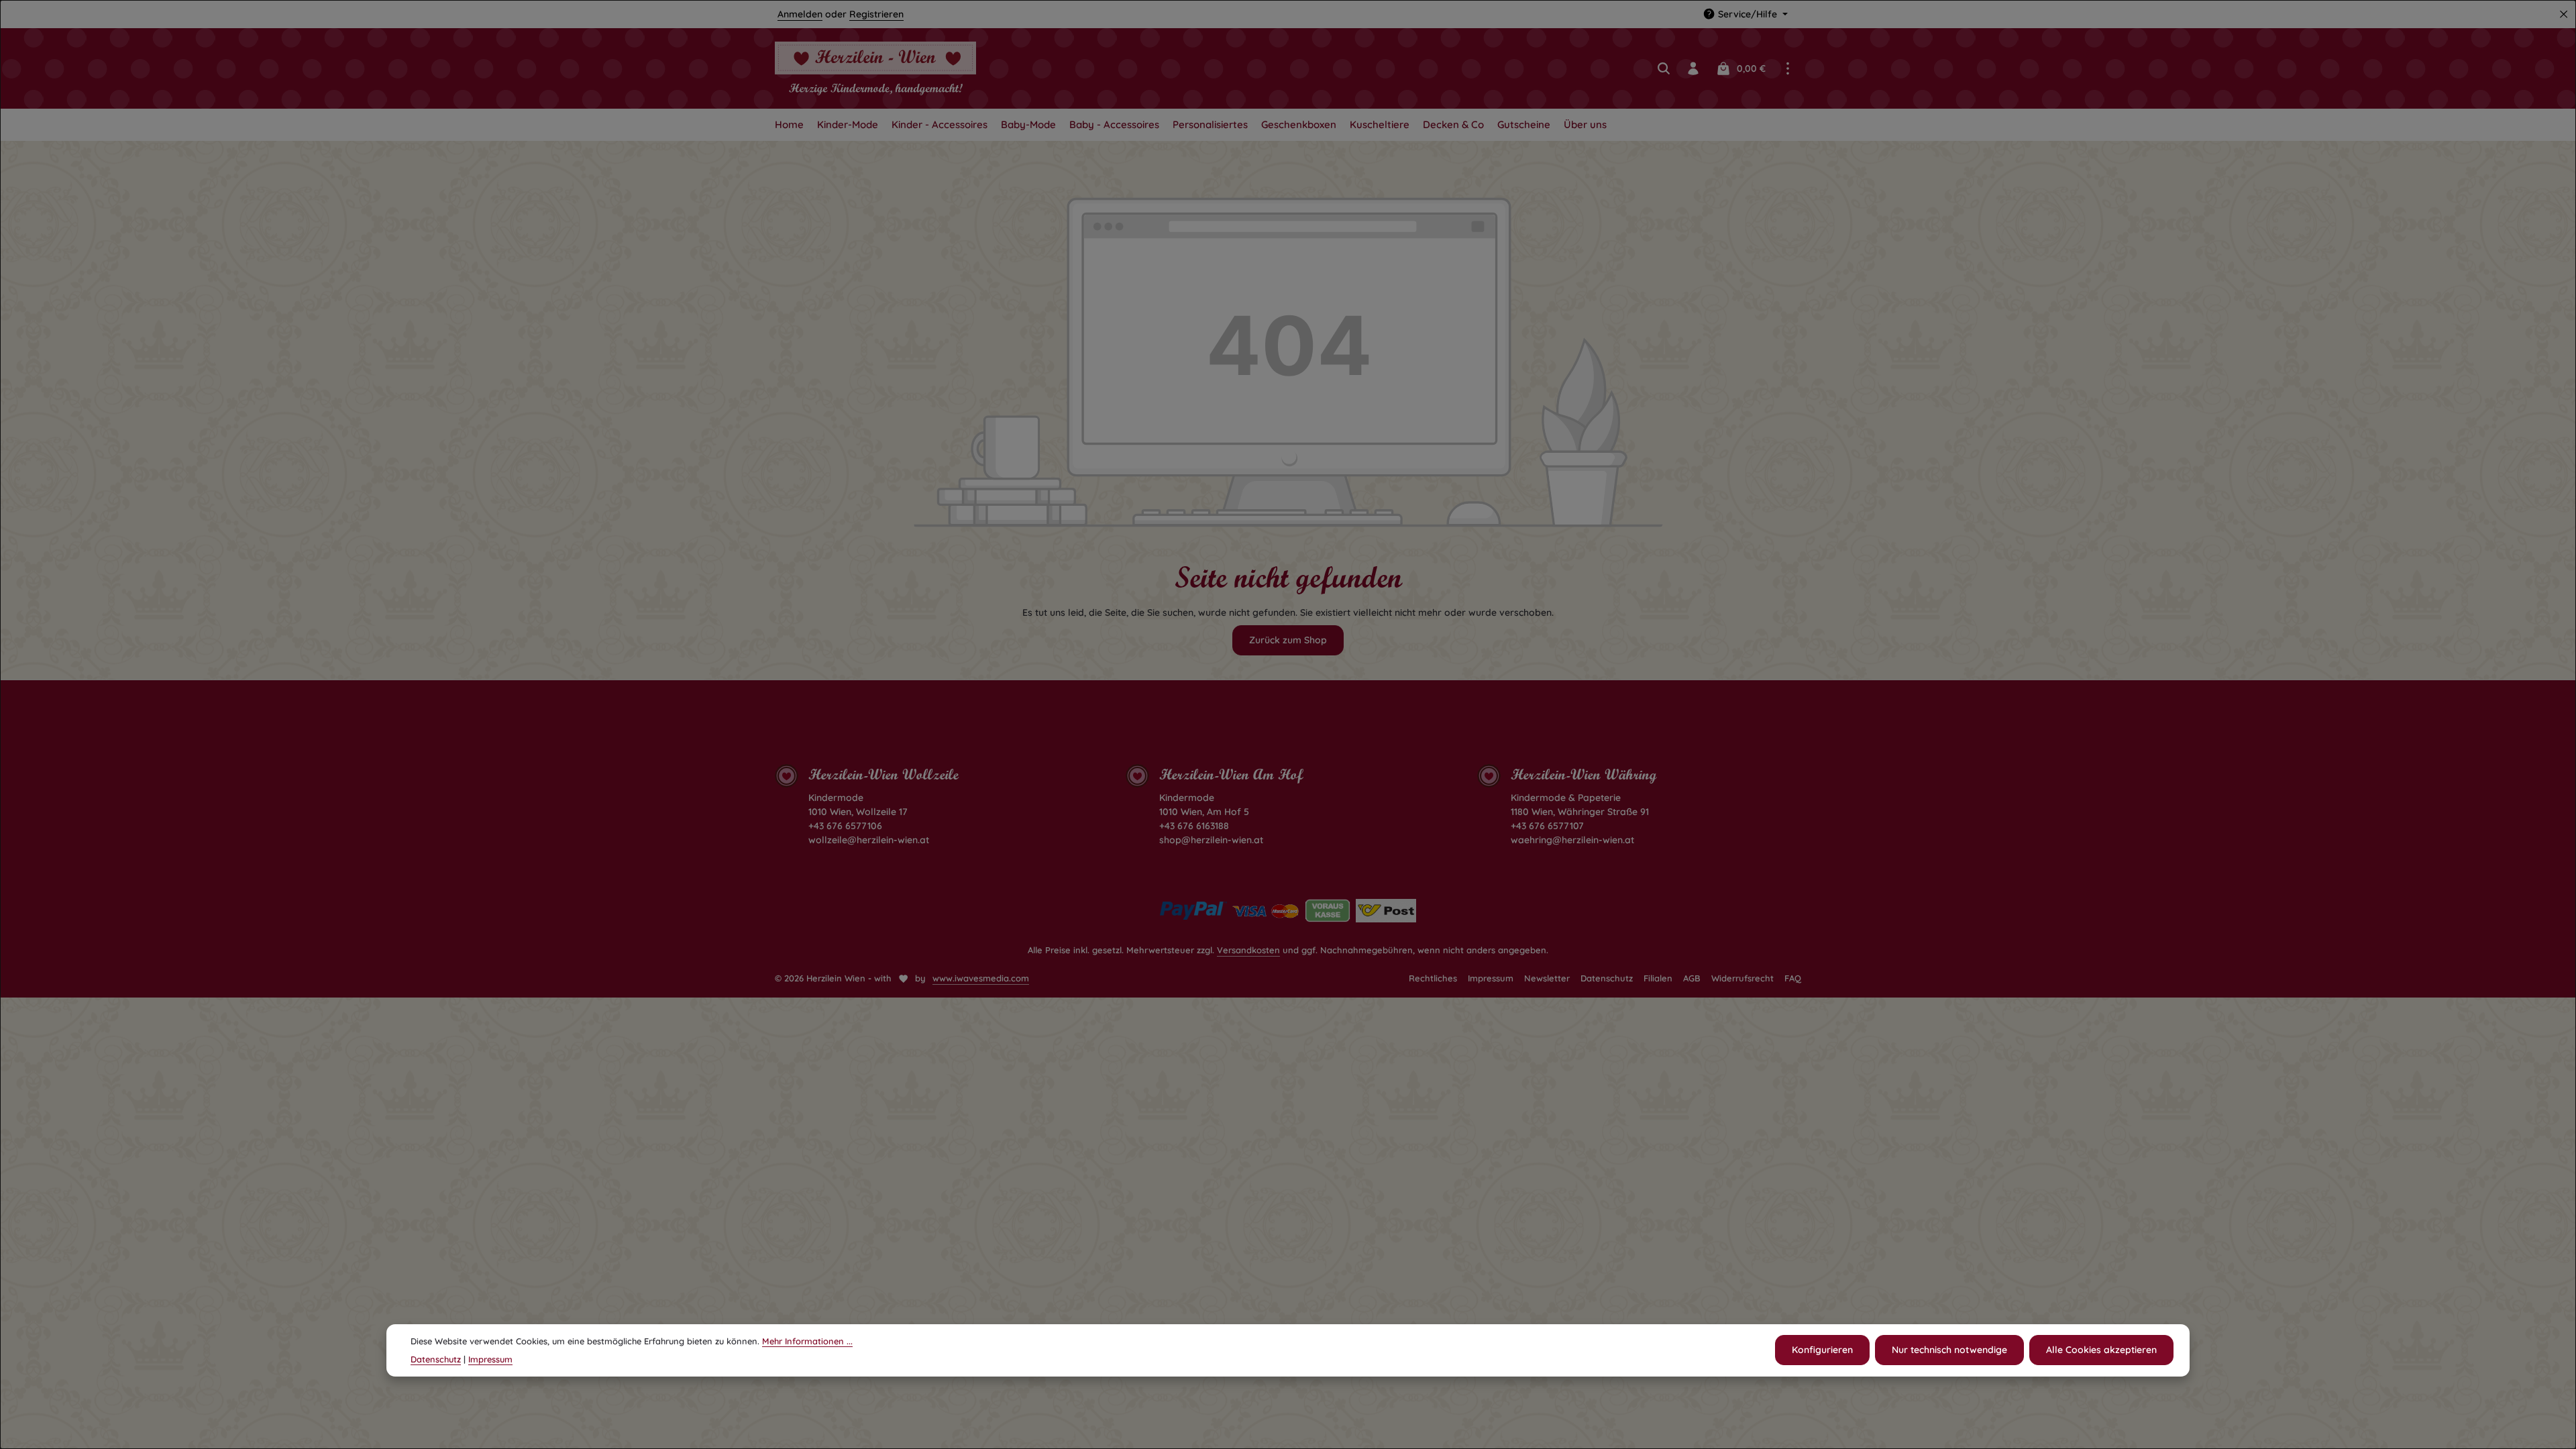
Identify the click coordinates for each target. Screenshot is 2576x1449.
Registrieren (876, 14)
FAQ (1793, 978)
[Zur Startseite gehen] (875, 68)
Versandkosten (1248, 950)
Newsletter (1547, 978)
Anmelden (800, 14)
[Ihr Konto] (1693, 68)
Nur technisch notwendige (1949, 1350)
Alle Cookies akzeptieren (2101, 1350)
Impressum (1491, 978)
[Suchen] (1664, 68)
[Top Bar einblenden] (1788, 68)
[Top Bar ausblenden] (2564, 14)
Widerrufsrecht (1742, 978)
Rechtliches (1433, 978)
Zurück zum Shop (1288, 640)
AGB (1692, 978)
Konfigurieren (1822, 1350)
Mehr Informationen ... (807, 1341)
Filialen (1658, 978)
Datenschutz (1607, 978)
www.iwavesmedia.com (981, 978)
